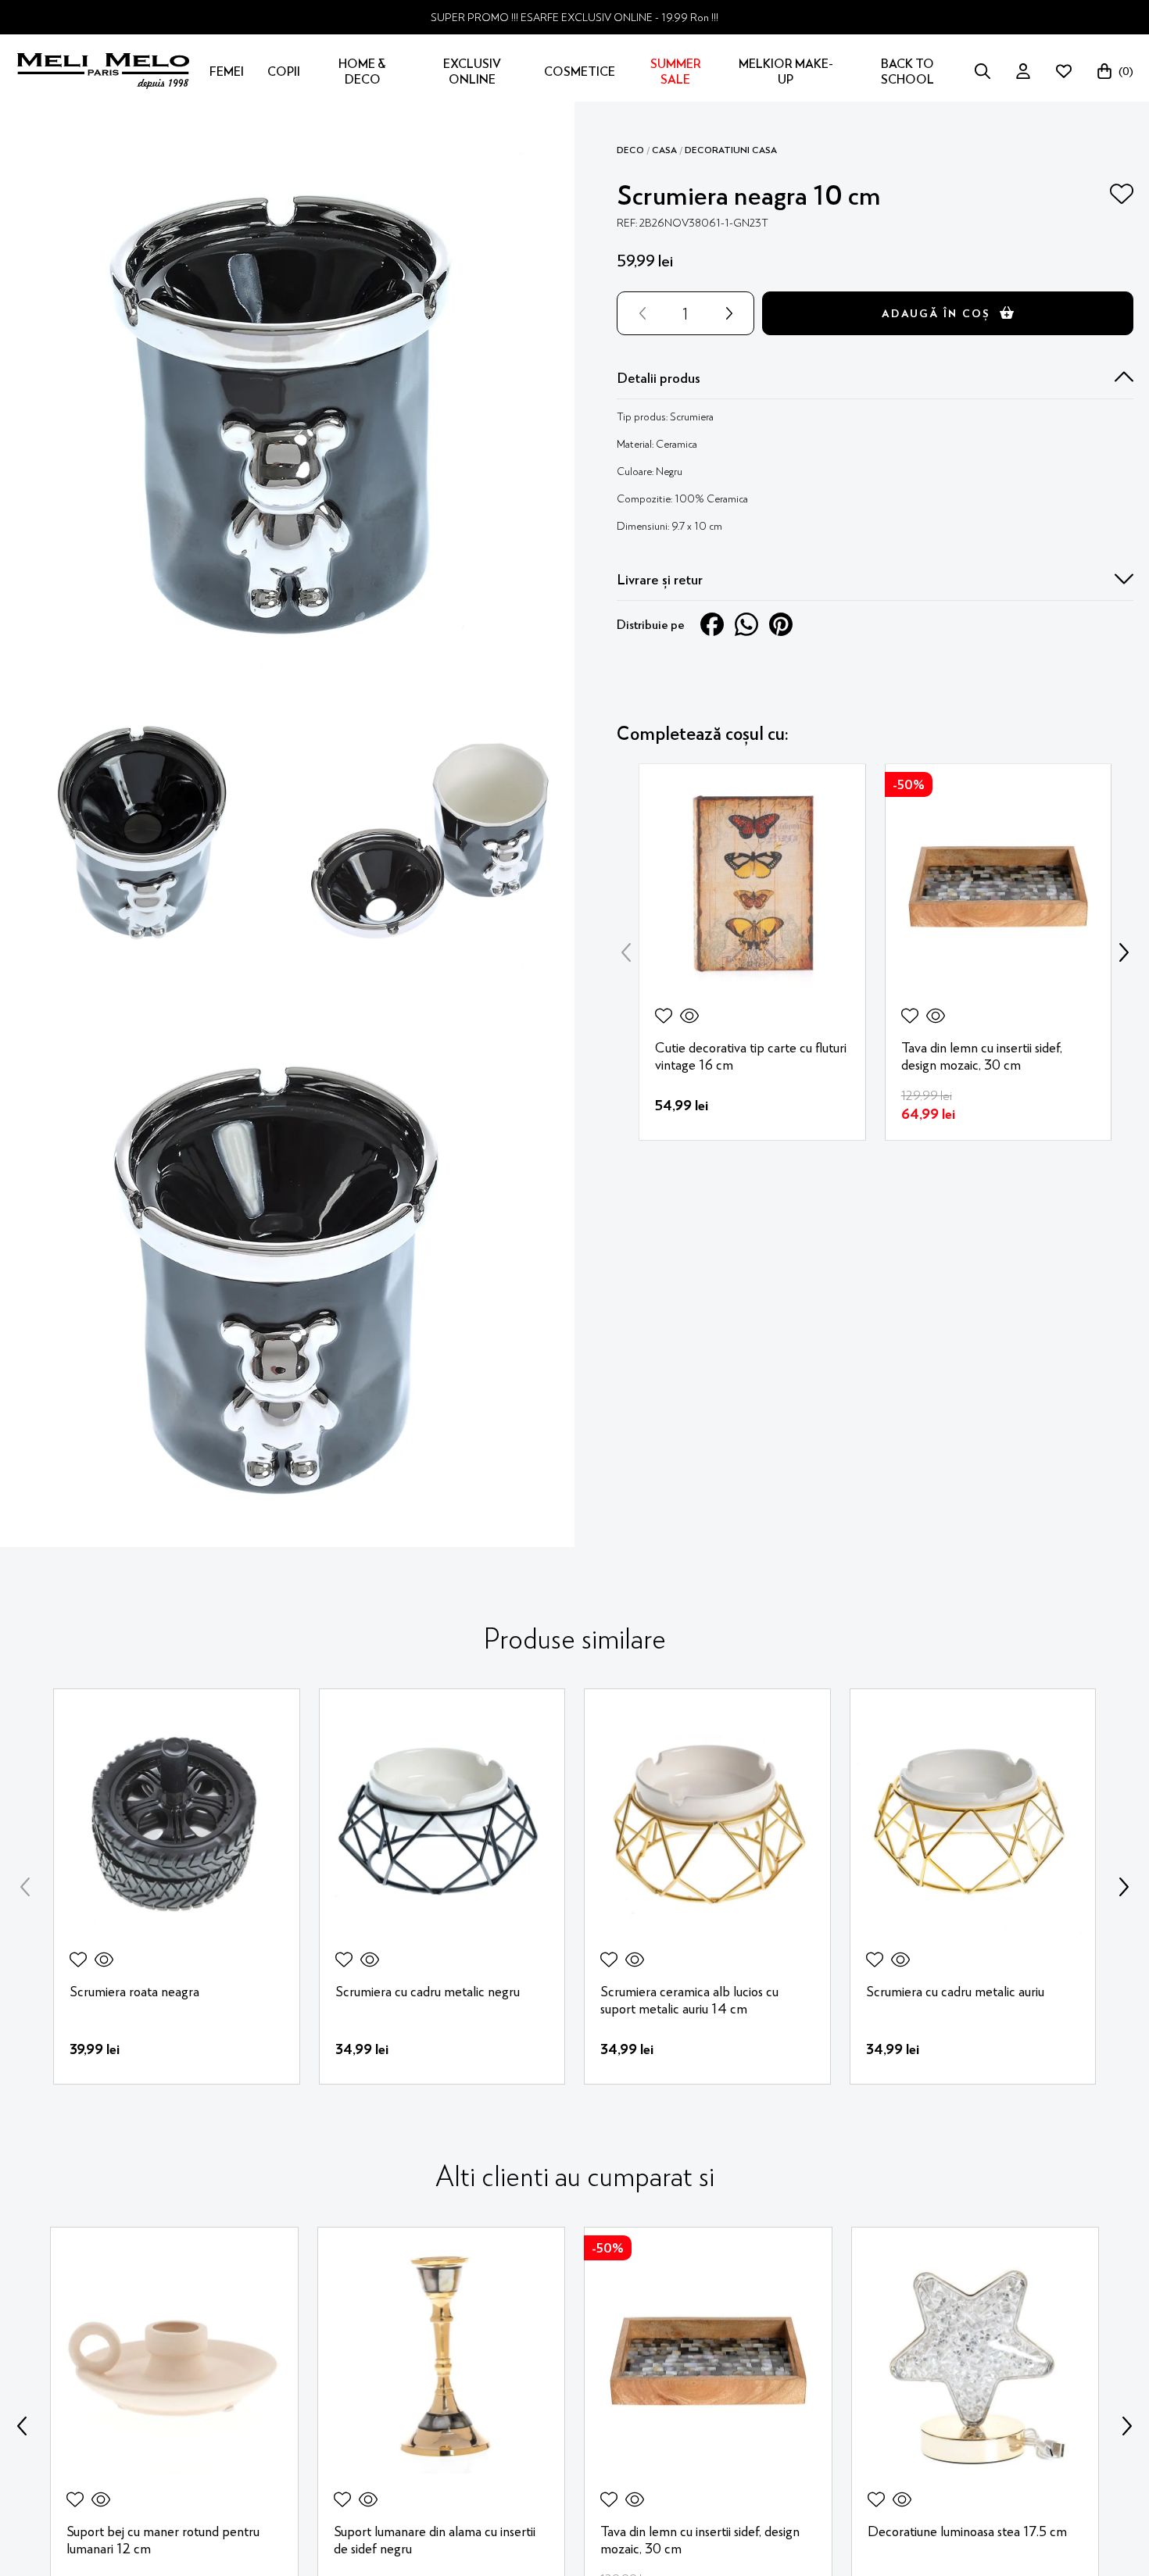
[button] (875, 377)
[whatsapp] (746, 623)
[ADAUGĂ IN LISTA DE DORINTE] (1122, 194)
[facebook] (712, 623)
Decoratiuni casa (731, 149)
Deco (630, 149)
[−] (639, 313)
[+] (732, 313)
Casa (664, 149)
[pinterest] (781, 623)
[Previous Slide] (626, 952)
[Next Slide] (1124, 952)
